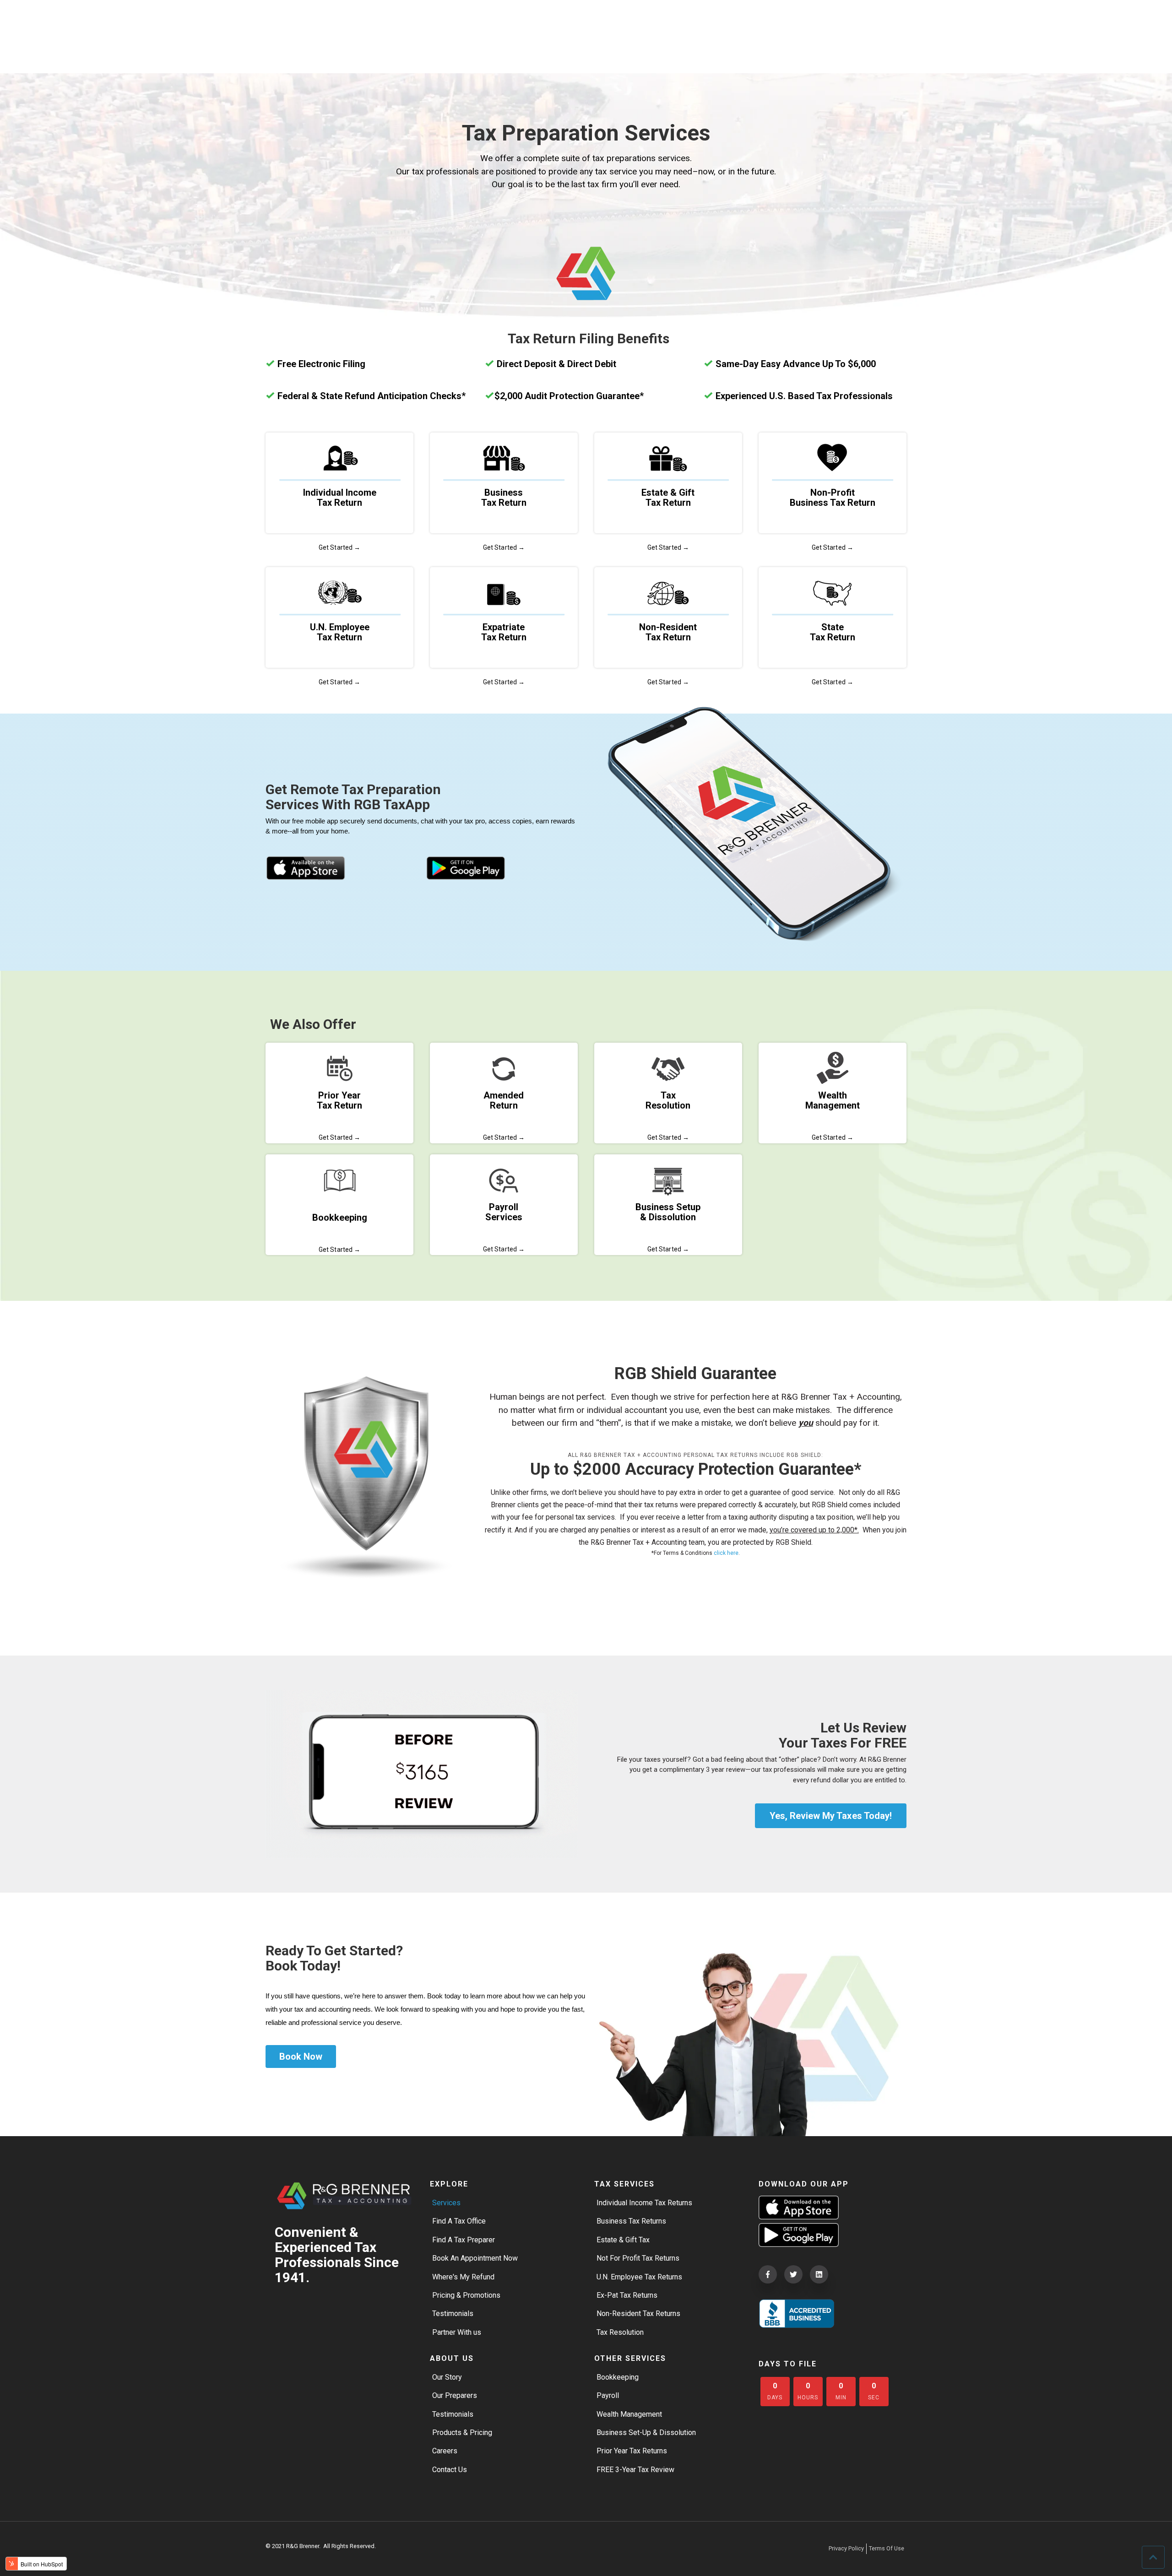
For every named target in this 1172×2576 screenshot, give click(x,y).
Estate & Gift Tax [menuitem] (623, 2240)
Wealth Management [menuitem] (629, 2414)
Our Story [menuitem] (447, 2377)
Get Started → (339, 547)
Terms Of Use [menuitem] (887, 2548)
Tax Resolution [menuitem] (620, 2332)
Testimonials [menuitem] (453, 2314)
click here (726, 1553)
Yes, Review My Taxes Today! (831, 1816)
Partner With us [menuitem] (457, 2332)
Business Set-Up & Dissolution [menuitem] (646, 2433)
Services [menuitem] (446, 2203)
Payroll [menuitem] (608, 2395)
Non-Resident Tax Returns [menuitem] (638, 2314)
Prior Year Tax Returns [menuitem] (632, 2451)
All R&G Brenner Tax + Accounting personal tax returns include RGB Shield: (695, 1455)
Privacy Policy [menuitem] (846, 2548)
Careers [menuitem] (445, 2451)
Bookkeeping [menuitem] (618, 2377)
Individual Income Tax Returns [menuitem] (644, 2203)
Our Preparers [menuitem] (455, 2395)
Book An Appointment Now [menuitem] (475, 2258)
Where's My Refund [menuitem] (463, 2277)
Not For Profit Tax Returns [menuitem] (638, 2258)
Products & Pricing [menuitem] (462, 2433)
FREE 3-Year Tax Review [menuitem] (635, 2470)
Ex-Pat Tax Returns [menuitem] (627, 2295)
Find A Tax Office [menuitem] (459, 2221)
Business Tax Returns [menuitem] (631, 2221)
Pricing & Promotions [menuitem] (466, 2295)
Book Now (301, 2056)
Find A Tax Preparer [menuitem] (464, 2240)
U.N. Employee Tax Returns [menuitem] (639, 2277)
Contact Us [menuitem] (450, 2470)
